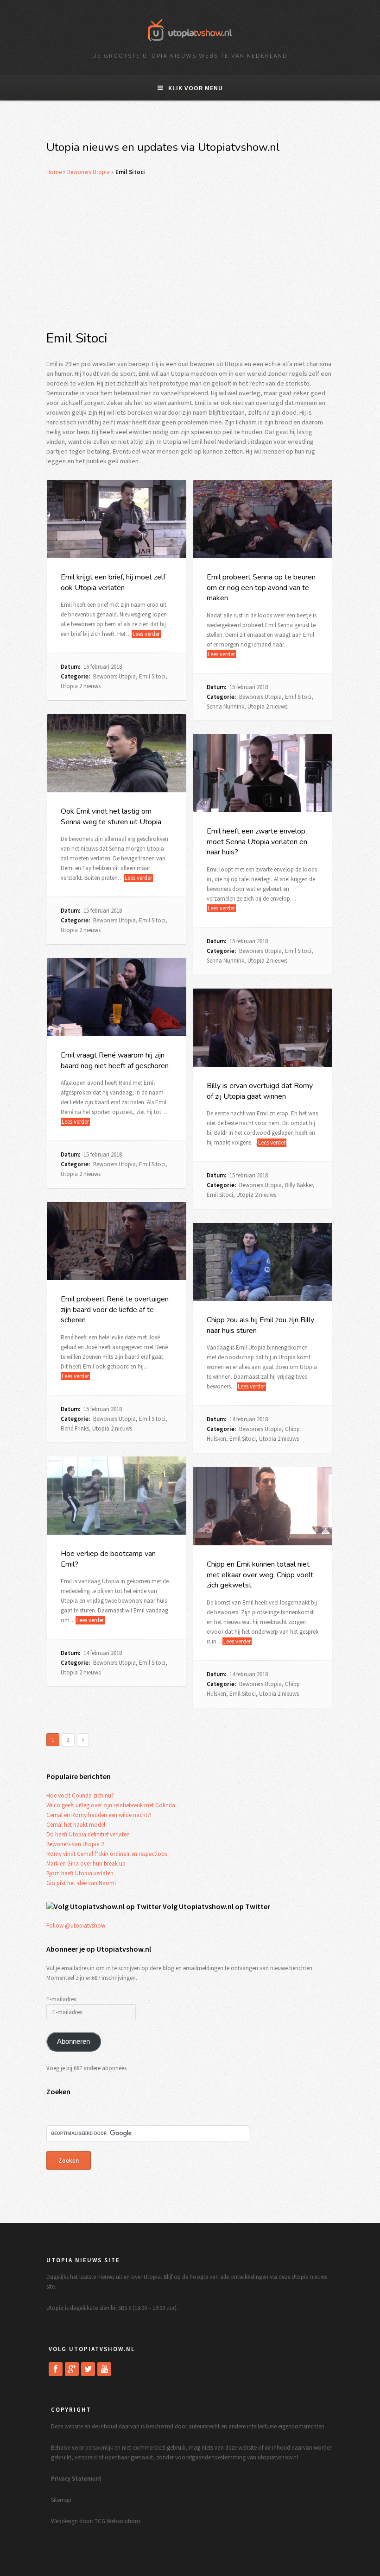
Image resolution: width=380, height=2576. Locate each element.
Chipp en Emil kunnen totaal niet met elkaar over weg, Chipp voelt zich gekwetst (260, 1575)
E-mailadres (61, 1999)
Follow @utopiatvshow (76, 1926)
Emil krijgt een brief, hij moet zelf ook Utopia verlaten (113, 582)
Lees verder (146, 634)
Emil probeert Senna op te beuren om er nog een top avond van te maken (261, 588)
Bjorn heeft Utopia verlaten (80, 1873)
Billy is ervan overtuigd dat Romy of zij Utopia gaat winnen (260, 1091)
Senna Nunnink (225, 706)
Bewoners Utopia (89, 172)
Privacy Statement (76, 2479)
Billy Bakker (299, 1185)
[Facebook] (56, 2369)
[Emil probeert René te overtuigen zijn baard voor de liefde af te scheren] (117, 1241)
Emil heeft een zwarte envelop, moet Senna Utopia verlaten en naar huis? (257, 842)
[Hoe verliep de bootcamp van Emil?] (117, 1496)
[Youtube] (104, 2369)
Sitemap (61, 2500)
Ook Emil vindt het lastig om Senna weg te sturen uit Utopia (111, 816)
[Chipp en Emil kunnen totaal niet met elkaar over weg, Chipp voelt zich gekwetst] (263, 1506)
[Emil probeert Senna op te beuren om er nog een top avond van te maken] (263, 519)
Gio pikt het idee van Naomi (81, 1883)
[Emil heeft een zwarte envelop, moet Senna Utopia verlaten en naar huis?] (263, 773)
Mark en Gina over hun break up (86, 1864)
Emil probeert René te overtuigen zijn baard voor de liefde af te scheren (115, 1310)
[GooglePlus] (72, 2369)
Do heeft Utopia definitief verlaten (88, 1834)
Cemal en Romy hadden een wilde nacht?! (99, 1815)
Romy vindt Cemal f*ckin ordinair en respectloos (107, 1854)
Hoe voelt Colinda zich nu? (80, 1795)
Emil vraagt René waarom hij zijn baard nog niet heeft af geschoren (115, 1060)
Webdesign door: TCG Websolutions (96, 2521)
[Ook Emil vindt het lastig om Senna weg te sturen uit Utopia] (117, 753)
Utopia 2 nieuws (81, 686)
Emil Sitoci (152, 676)
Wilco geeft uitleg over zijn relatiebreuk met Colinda (111, 1805)
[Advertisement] (190, 253)
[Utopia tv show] (190, 44)
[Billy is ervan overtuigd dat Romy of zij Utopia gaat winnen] (263, 1028)
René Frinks (75, 1428)
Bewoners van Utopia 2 (75, 1844)
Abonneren (73, 2041)
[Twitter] (88, 2369)
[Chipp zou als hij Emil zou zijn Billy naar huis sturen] (263, 1262)
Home (54, 172)
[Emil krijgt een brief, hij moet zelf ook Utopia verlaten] (117, 519)
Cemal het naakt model (76, 1825)
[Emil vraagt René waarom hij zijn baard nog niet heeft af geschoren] (117, 997)
